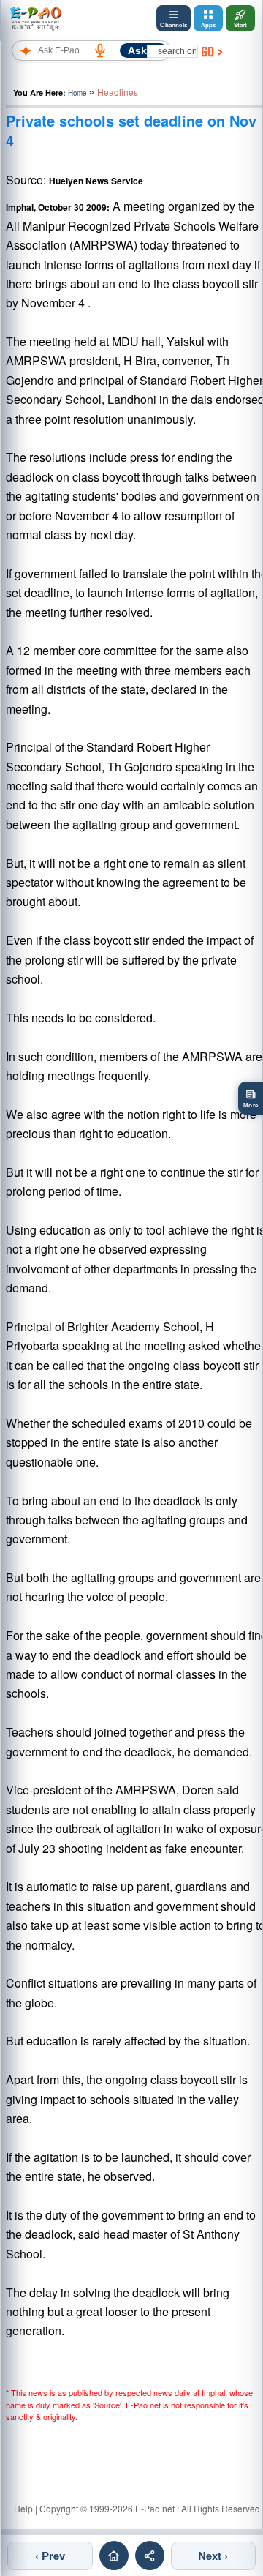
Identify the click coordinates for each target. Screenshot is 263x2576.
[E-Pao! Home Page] (35, 18)
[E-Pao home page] (114, 2556)
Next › (213, 2556)
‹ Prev (50, 2556)
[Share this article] (150, 2556)
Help (23, 2508)
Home (77, 93)
